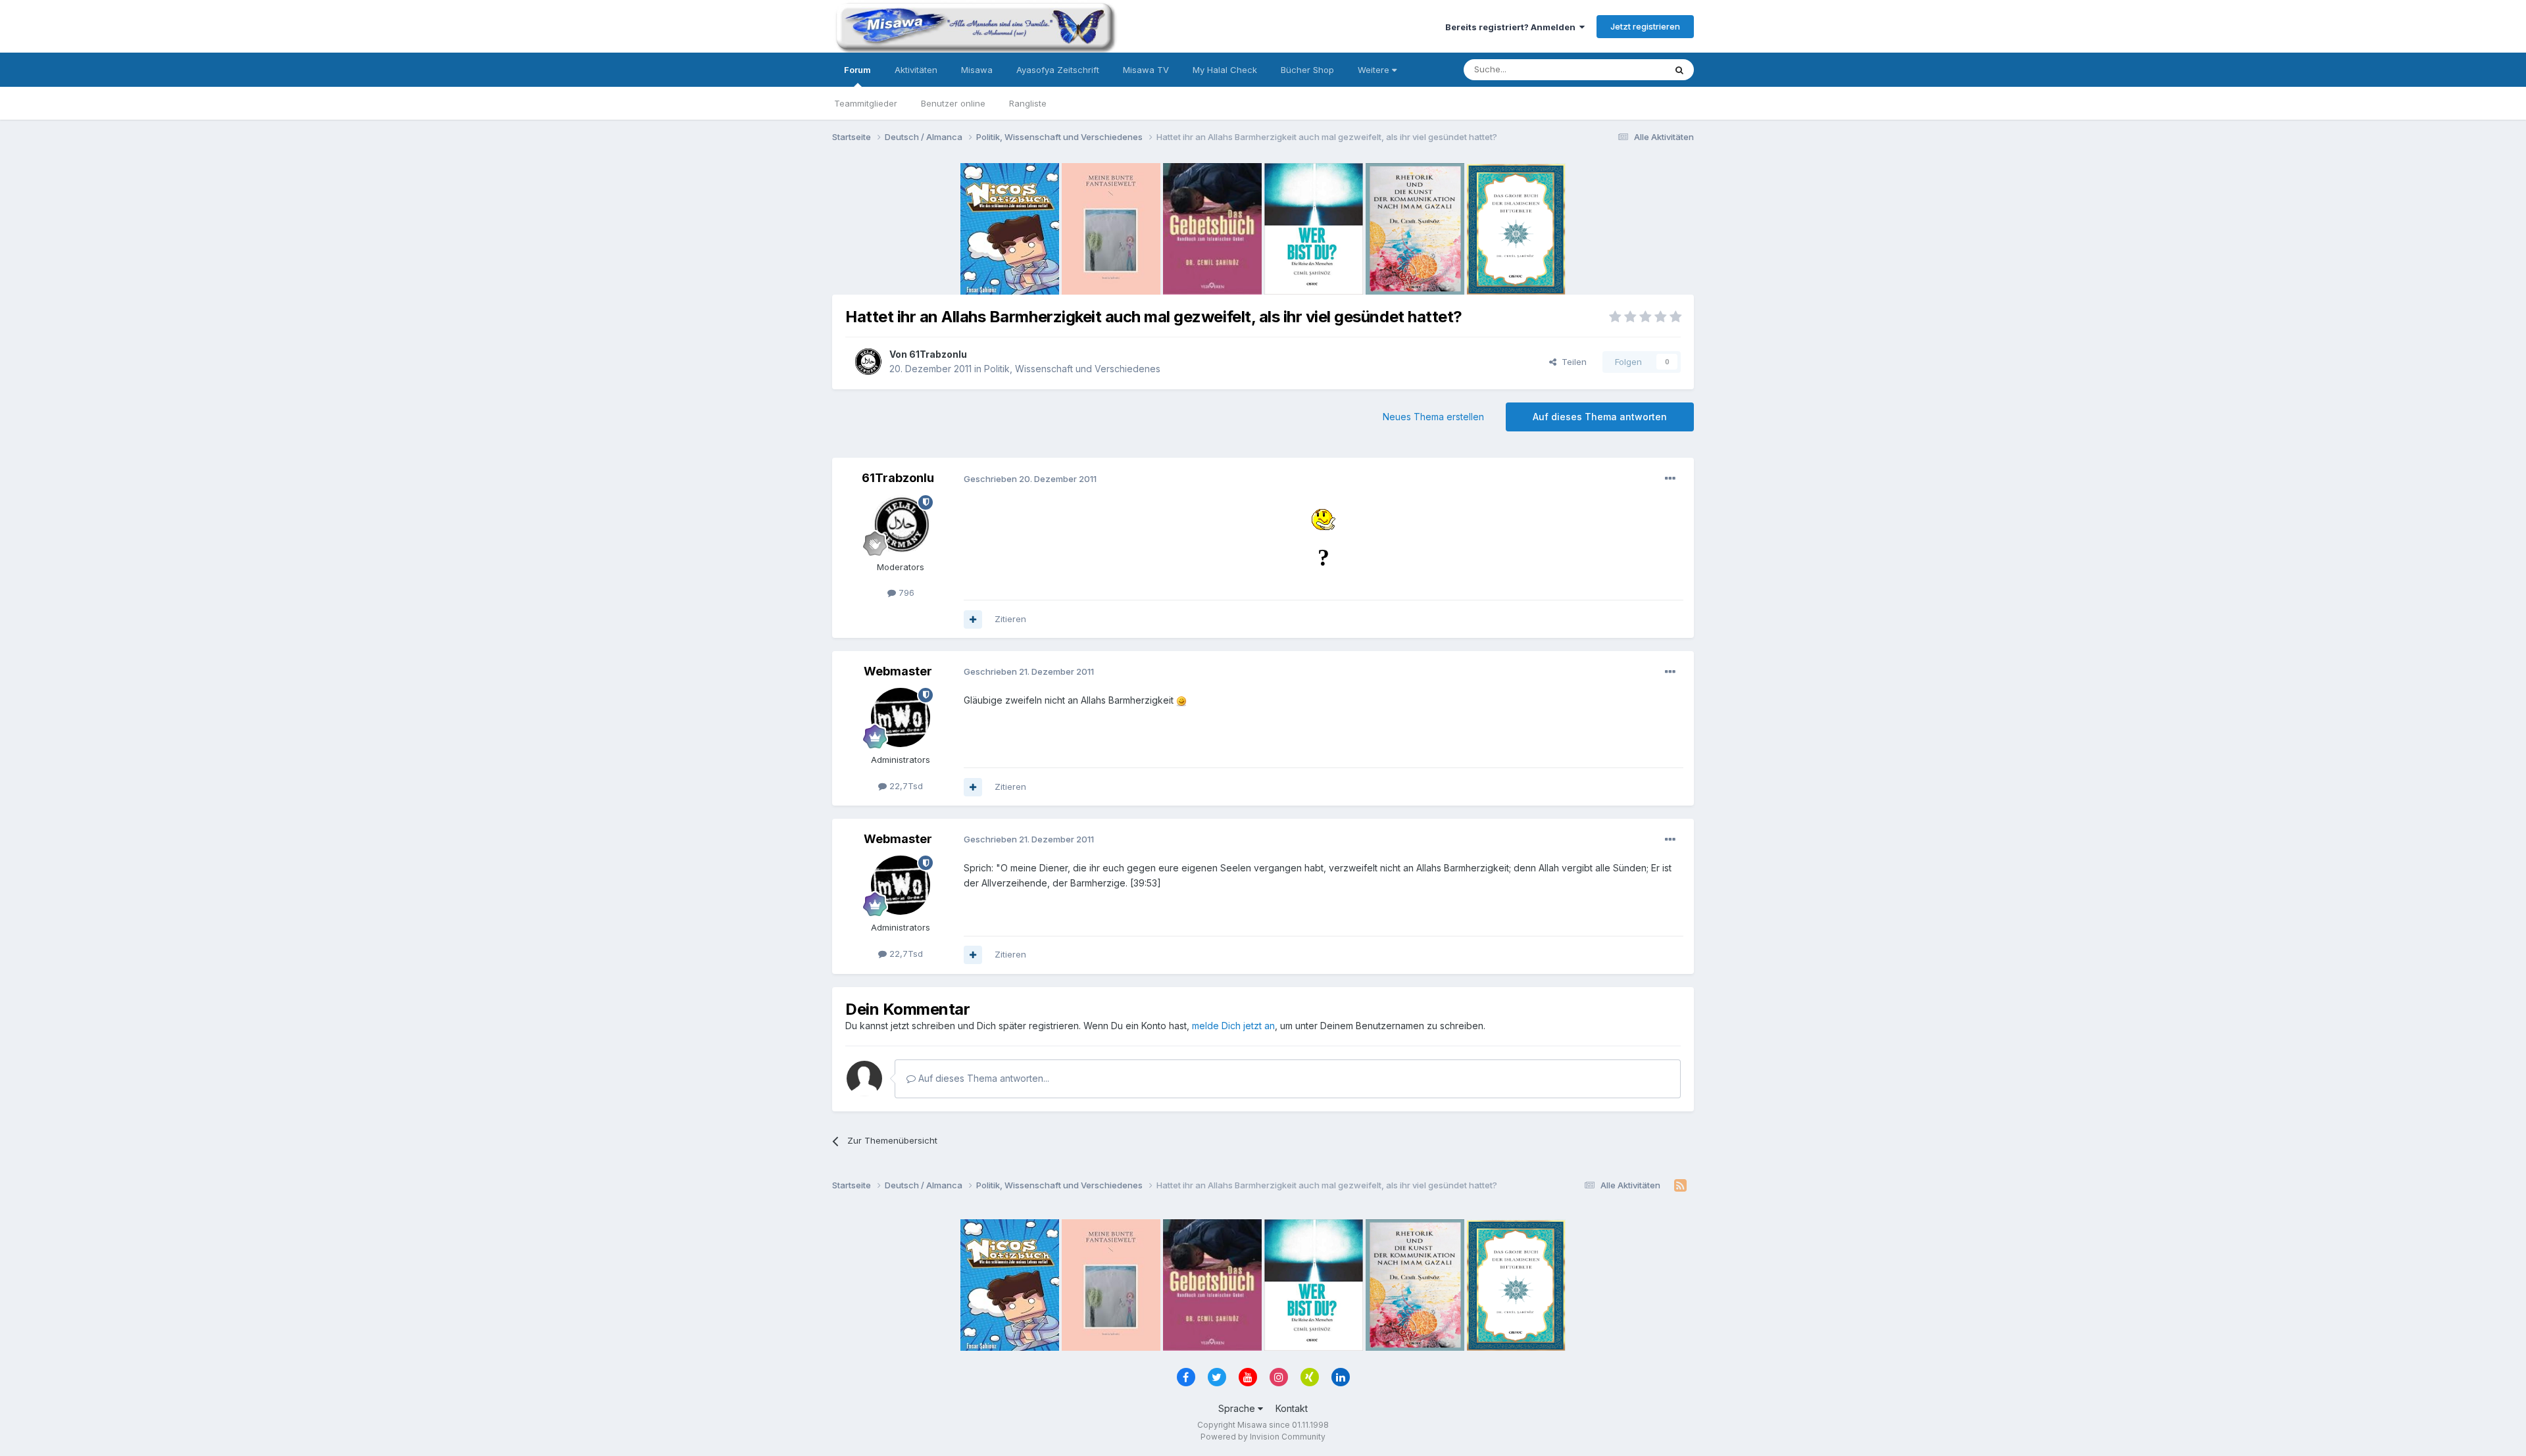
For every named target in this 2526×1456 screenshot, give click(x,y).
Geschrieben (1030, 479)
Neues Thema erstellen (1433, 417)
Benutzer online (953, 103)
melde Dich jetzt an (1233, 1026)
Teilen (1572, 362)
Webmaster (898, 671)
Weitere (1375, 70)
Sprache (1238, 1408)
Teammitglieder (866, 103)
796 (905, 593)
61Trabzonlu (938, 354)
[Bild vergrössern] (1324, 519)
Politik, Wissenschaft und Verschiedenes (1072, 369)
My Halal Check (1225, 70)
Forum (857, 70)
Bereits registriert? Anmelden (1512, 27)
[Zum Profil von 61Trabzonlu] (868, 362)
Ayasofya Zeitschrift (1058, 70)
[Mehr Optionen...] (1670, 479)
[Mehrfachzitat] (973, 619)
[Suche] (1679, 70)
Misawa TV (1146, 70)
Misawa (977, 70)
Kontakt (1292, 1408)
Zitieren (1010, 619)
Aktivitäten (916, 70)
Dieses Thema (1619, 69)
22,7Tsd (905, 786)
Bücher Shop (1307, 70)
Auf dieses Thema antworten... (982, 1078)
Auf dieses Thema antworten (1600, 417)
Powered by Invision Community (1263, 1437)
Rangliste (1028, 103)
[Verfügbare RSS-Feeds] (1680, 1186)
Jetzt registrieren (1645, 26)
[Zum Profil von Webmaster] (901, 717)
